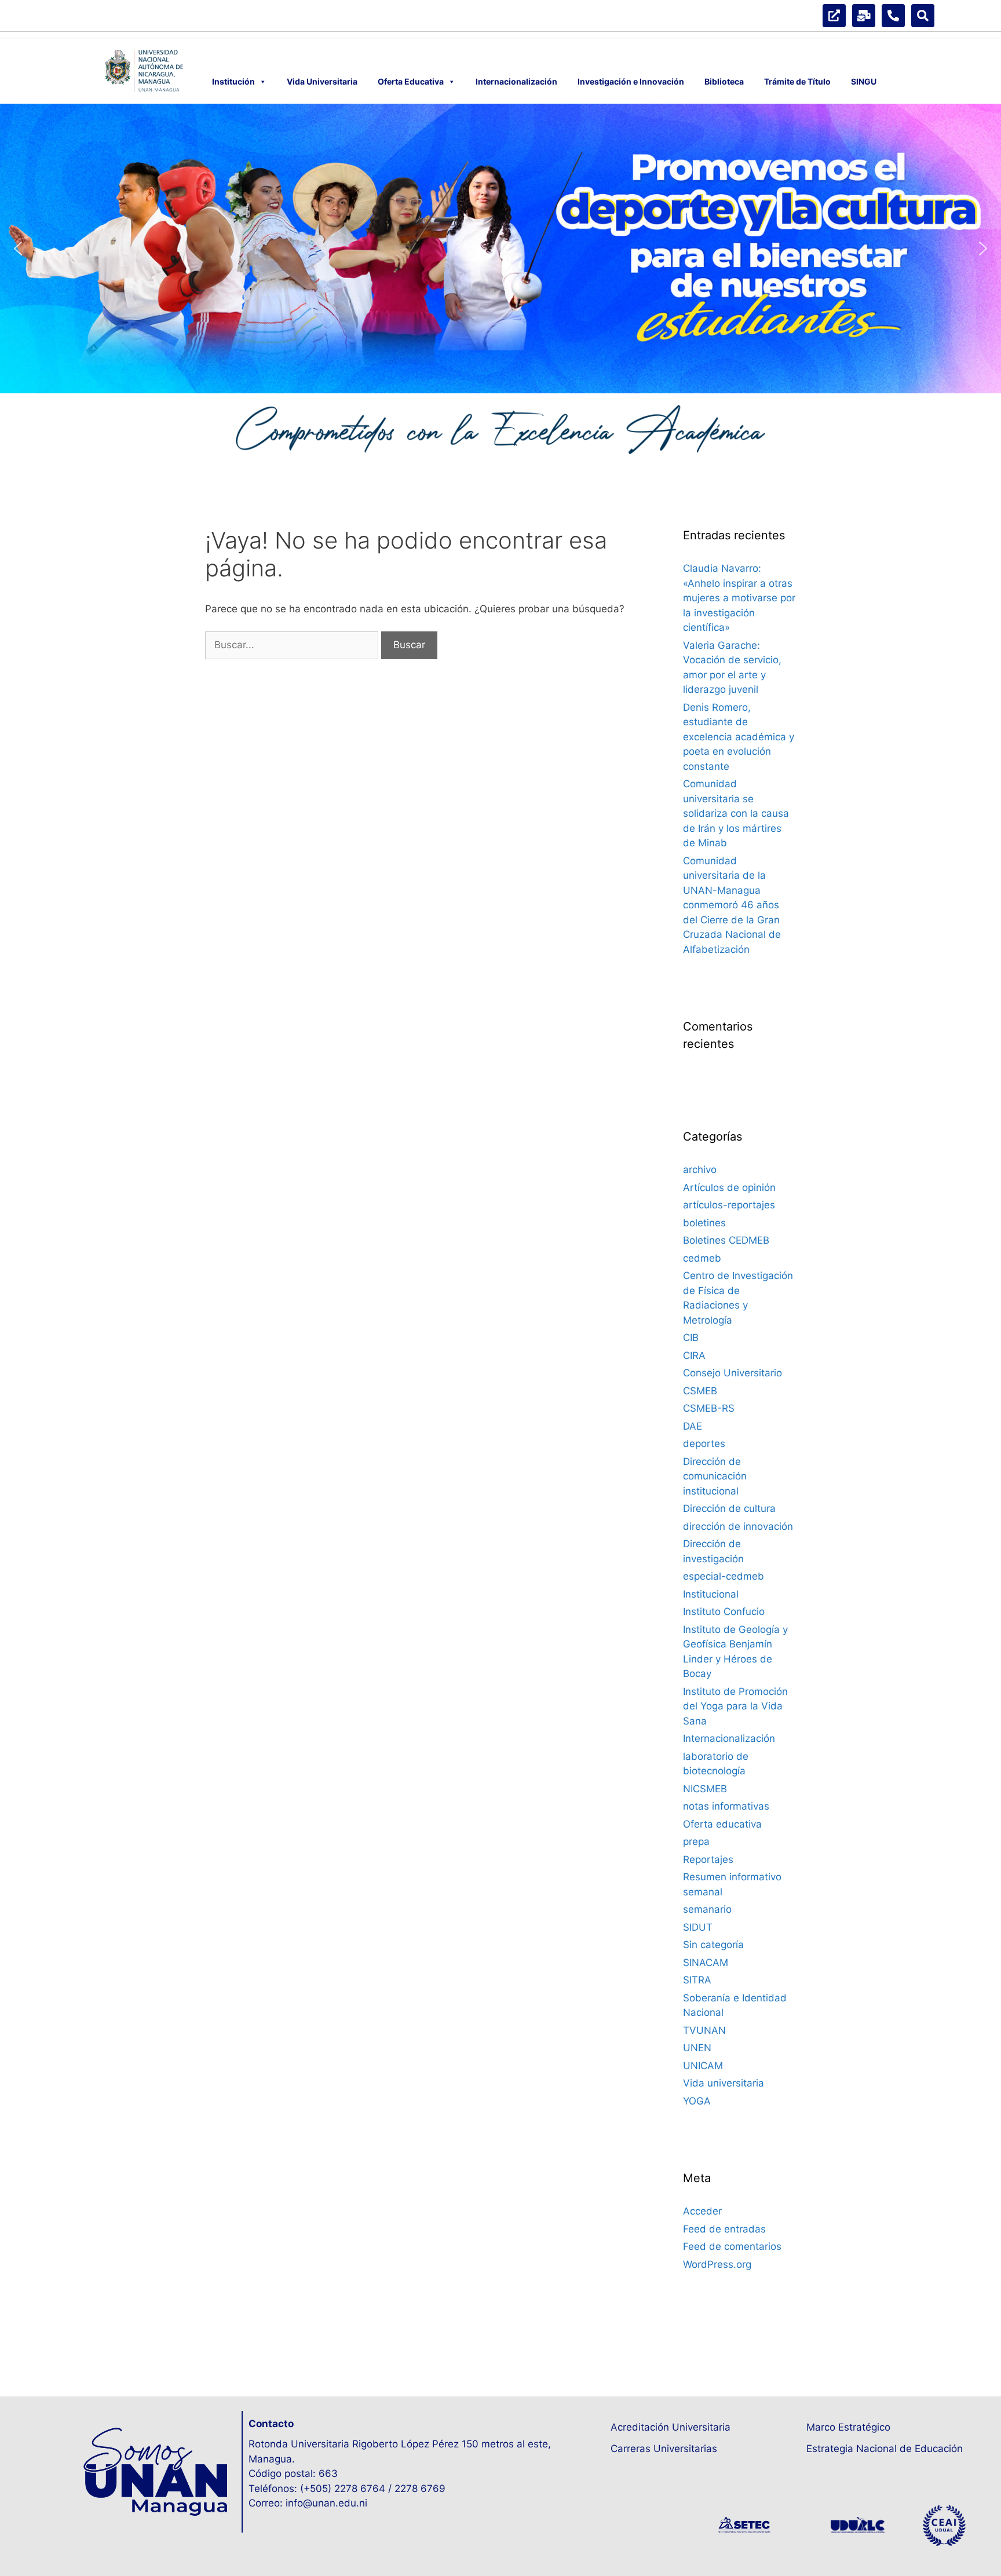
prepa (696, 1841)
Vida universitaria (724, 2083)
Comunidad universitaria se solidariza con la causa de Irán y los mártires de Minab (736, 813)
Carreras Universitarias (664, 2449)
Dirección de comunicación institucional (715, 1476)
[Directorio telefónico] (893, 16)
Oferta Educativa (411, 81)
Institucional (711, 1594)
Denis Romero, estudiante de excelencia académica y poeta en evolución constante (739, 737)
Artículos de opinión (729, 1187)
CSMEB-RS (709, 1408)
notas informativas (726, 1806)
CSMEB (700, 1391)
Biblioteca (724, 81)
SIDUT (698, 1927)
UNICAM (703, 2066)
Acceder (702, 2211)
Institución (233, 81)
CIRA (694, 1355)
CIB (691, 1338)
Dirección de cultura (729, 1508)
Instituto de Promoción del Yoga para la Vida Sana (735, 1706)
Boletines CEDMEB (726, 1240)
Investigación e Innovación (631, 81)
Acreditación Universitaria (671, 2427)
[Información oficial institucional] (834, 16)
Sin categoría (713, 1945)
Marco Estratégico (848, 2427)
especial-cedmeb (724, 1576)
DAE (693, 1426)
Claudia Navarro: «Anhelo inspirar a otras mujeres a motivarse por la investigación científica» (739, 598)
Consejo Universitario (733, 1373)
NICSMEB (705, 1789)
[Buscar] (923, 16)
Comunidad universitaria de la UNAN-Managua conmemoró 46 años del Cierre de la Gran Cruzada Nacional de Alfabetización (732, 905)
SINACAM (706, 1963)
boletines (704, 1223)
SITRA (697, 1980)
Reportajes (708, 1859)
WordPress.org (717, 2264)
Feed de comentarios (732, 2246)
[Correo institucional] (864, 16)
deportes (704, 1444)
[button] (18, 249)
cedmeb (702, 1258)
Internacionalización (516, 81)
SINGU (864, 81)
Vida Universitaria (322, 81)
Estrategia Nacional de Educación (885, 2449)
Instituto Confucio (724, 1612)
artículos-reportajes (729, 1205)
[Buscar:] (293, 645)
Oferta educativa (722, 1824)
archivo (700, 1170)
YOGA (697, 2101)
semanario (707, 1909)
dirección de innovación (738, 1526)
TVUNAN (704, 2030)
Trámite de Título (797, 81)
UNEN (697, 2048)
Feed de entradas (724, 2229)
